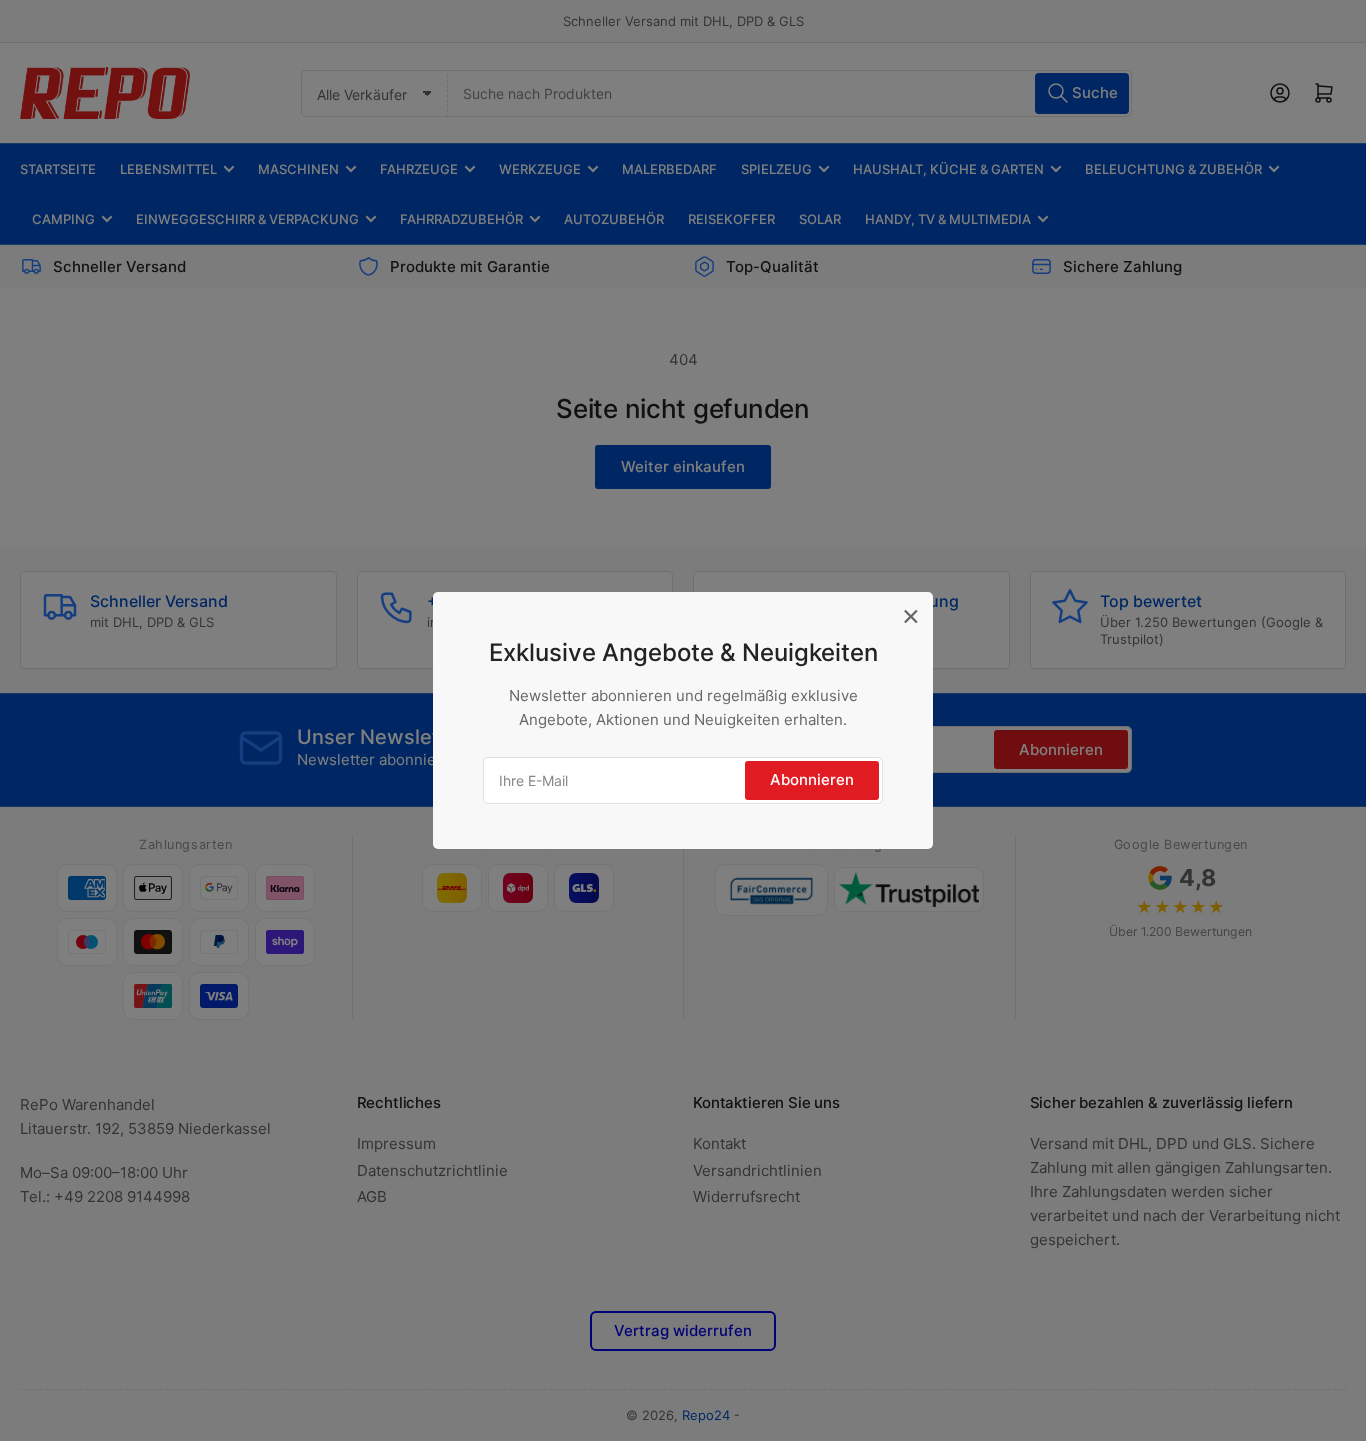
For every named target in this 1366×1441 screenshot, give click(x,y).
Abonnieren (812, 779)
